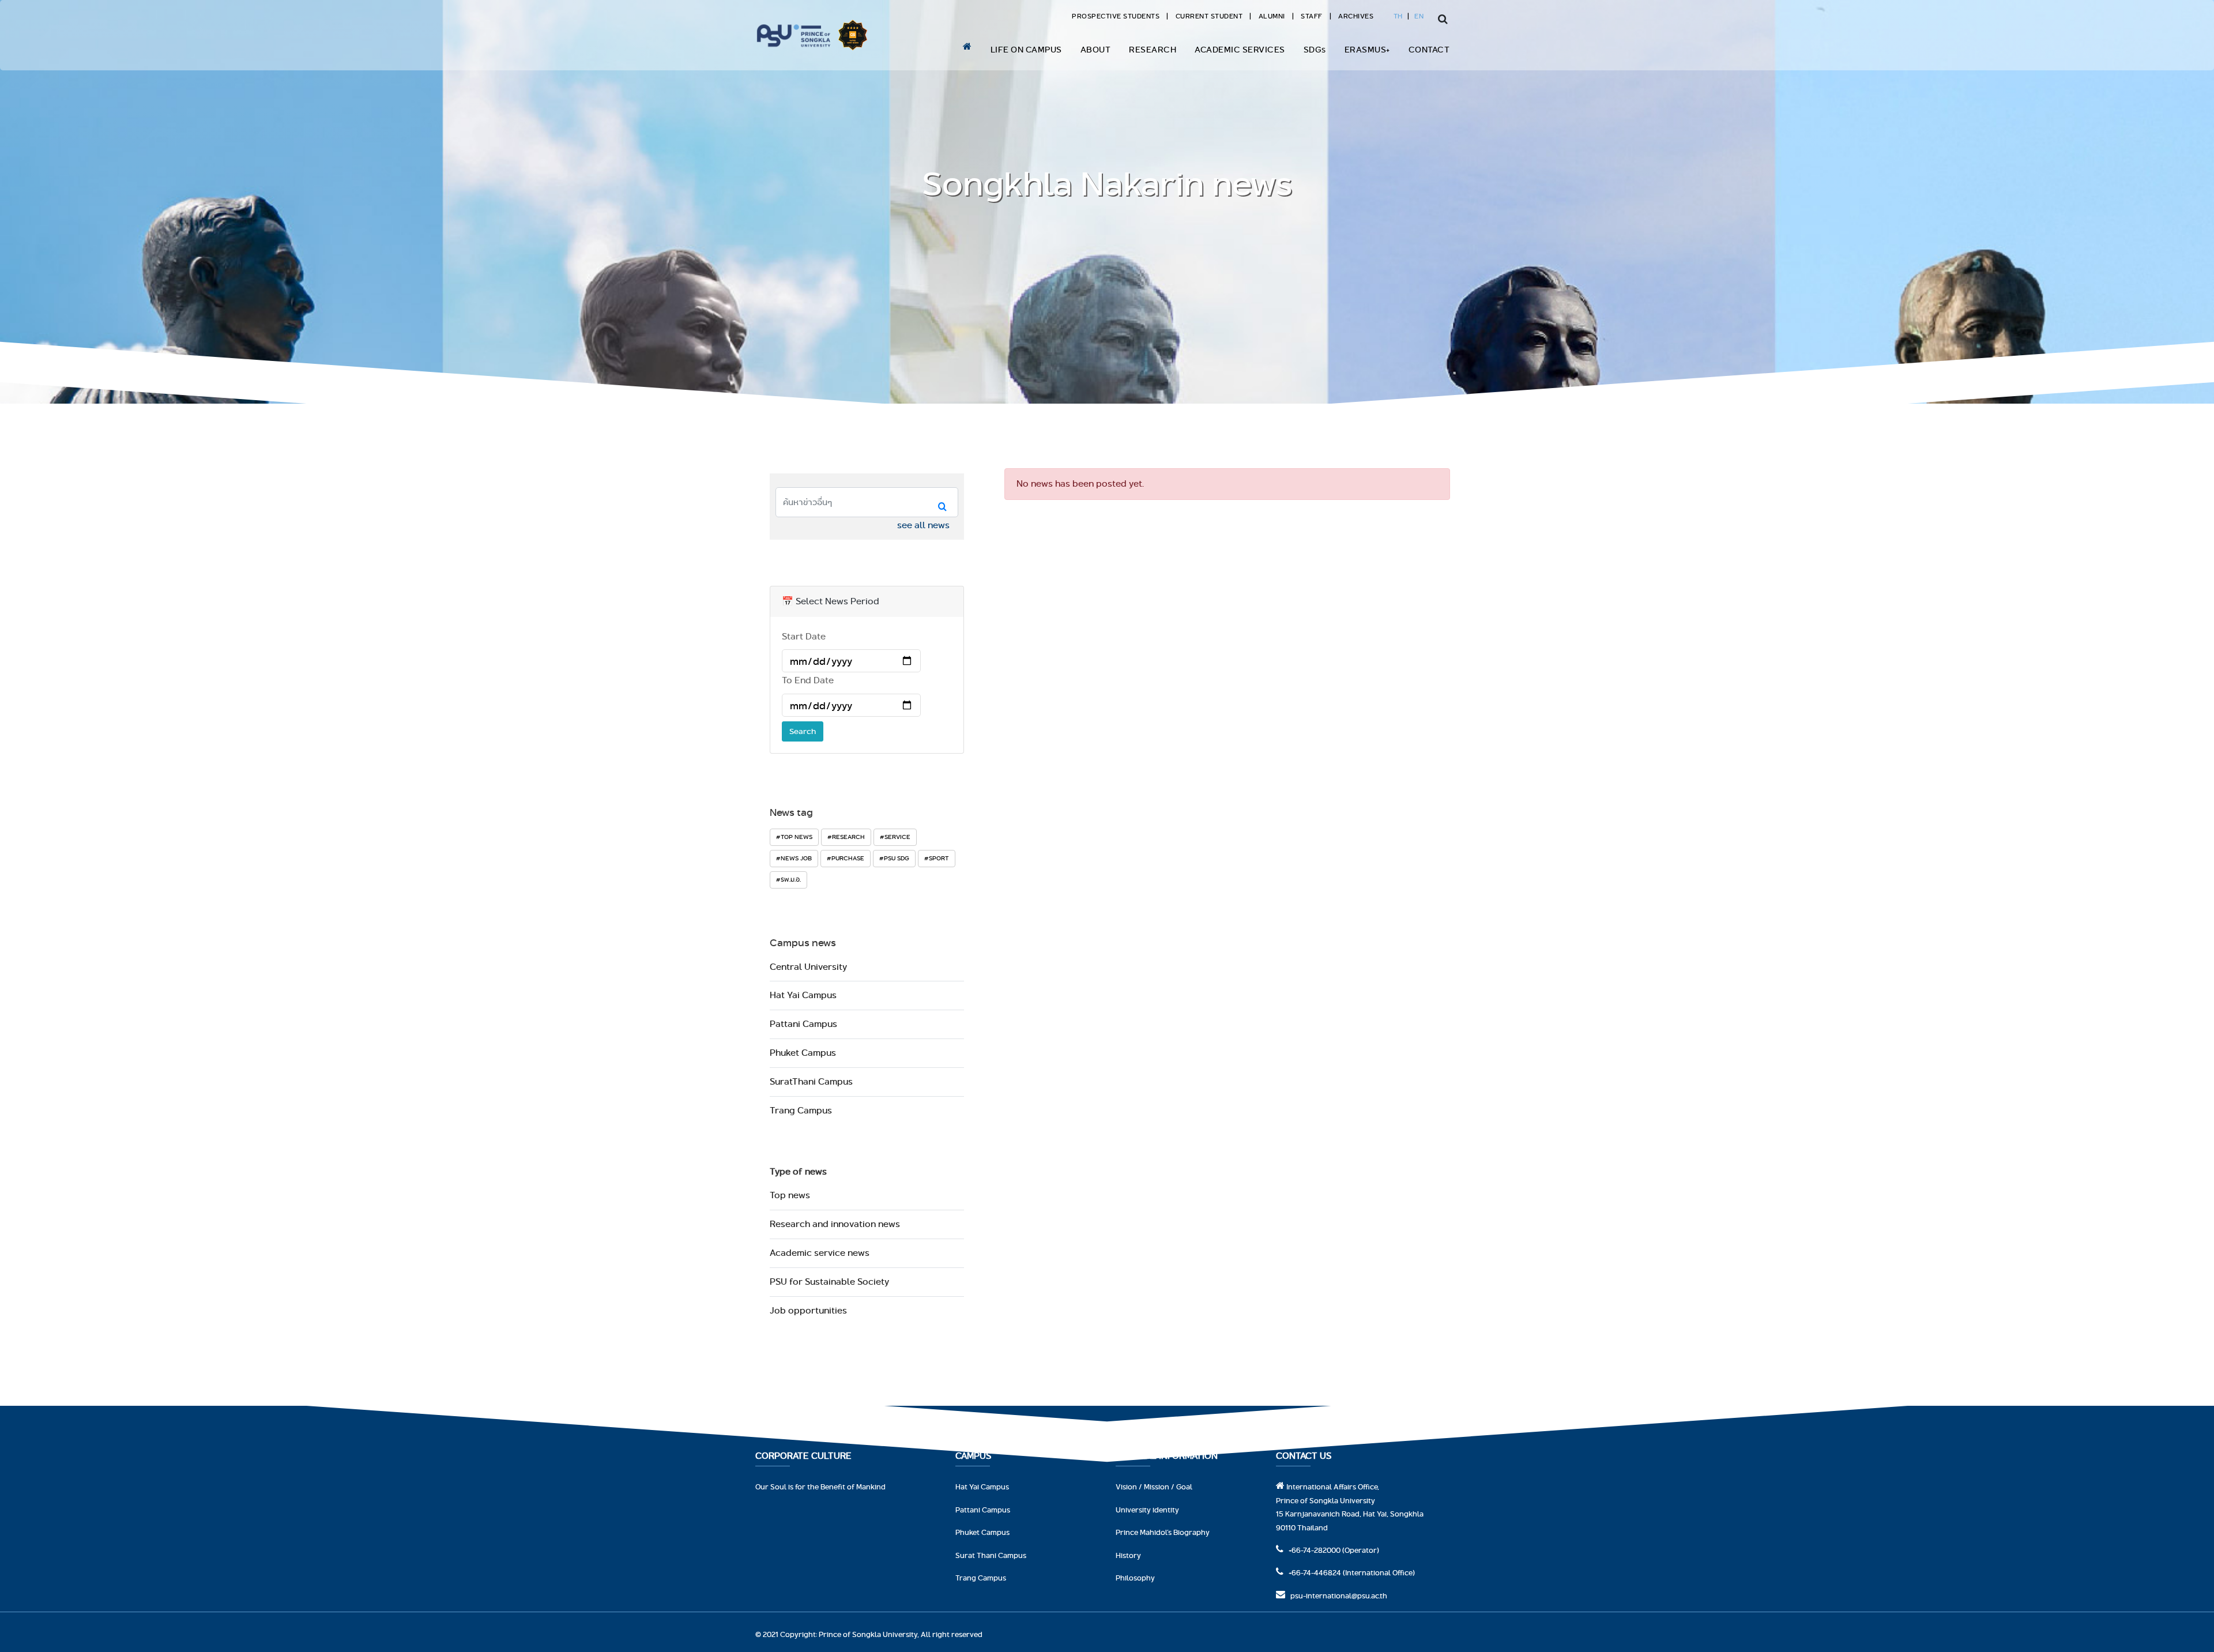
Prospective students (1116, 16)
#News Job (794, 858)
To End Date (808, 680)
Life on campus (1026, 49)
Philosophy (1135, 1578)
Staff (1312, 16)
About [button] (1096, 49)
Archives (1356, 16)
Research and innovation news (835, 1224)
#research (846, 837)
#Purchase (846, 858)
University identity (1147, 1510)
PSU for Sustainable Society (829, 1282)
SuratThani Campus (811, 1081)
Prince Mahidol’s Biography (1163, 1532)
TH (1398, 16)
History (1128, 1555)
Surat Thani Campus (991, 1555)
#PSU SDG (894, 858)
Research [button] (1153, 49)
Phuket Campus (803, 1053)
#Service (895, 837)
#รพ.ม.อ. (788, 879)
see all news (923, 525)
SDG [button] (1315, 49)
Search (803, 731)
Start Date (804, 636)
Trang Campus (801, 1110)
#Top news (794, 837)
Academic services (1240, 49)
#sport (937, 858)
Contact (1429, 49)
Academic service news (820, 1253)
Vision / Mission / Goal (1154, 1487)
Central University (808, 967)
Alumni (1272, 16)
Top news (790, 1195)
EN (1419, 16)
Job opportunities (808, 1310)
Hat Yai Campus (803, 995)
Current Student (1209, 16)
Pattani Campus (803, 1024)
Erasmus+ (1367, 49)
